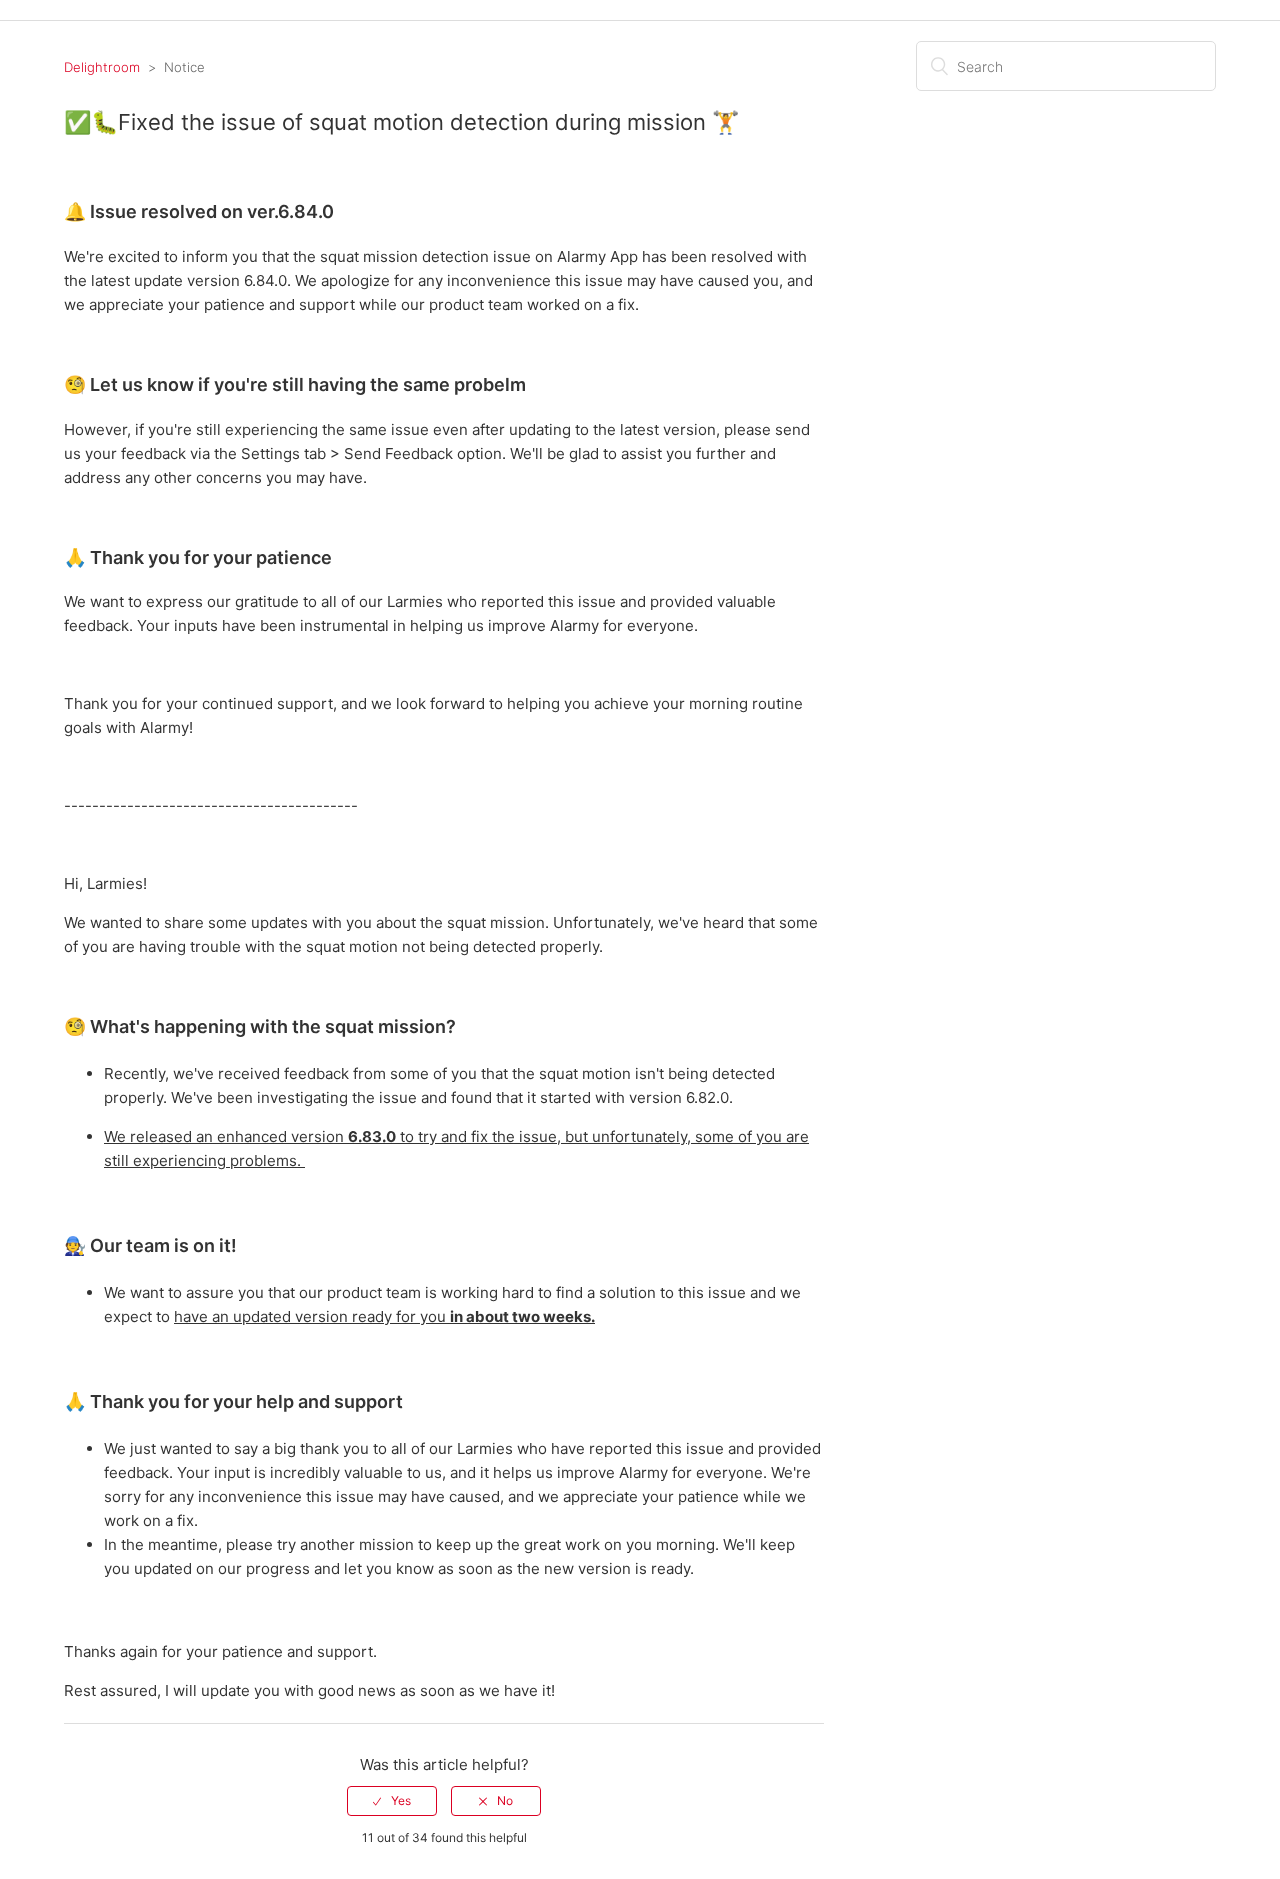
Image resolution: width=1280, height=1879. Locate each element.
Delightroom (102, 67)
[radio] (392, 1801)
